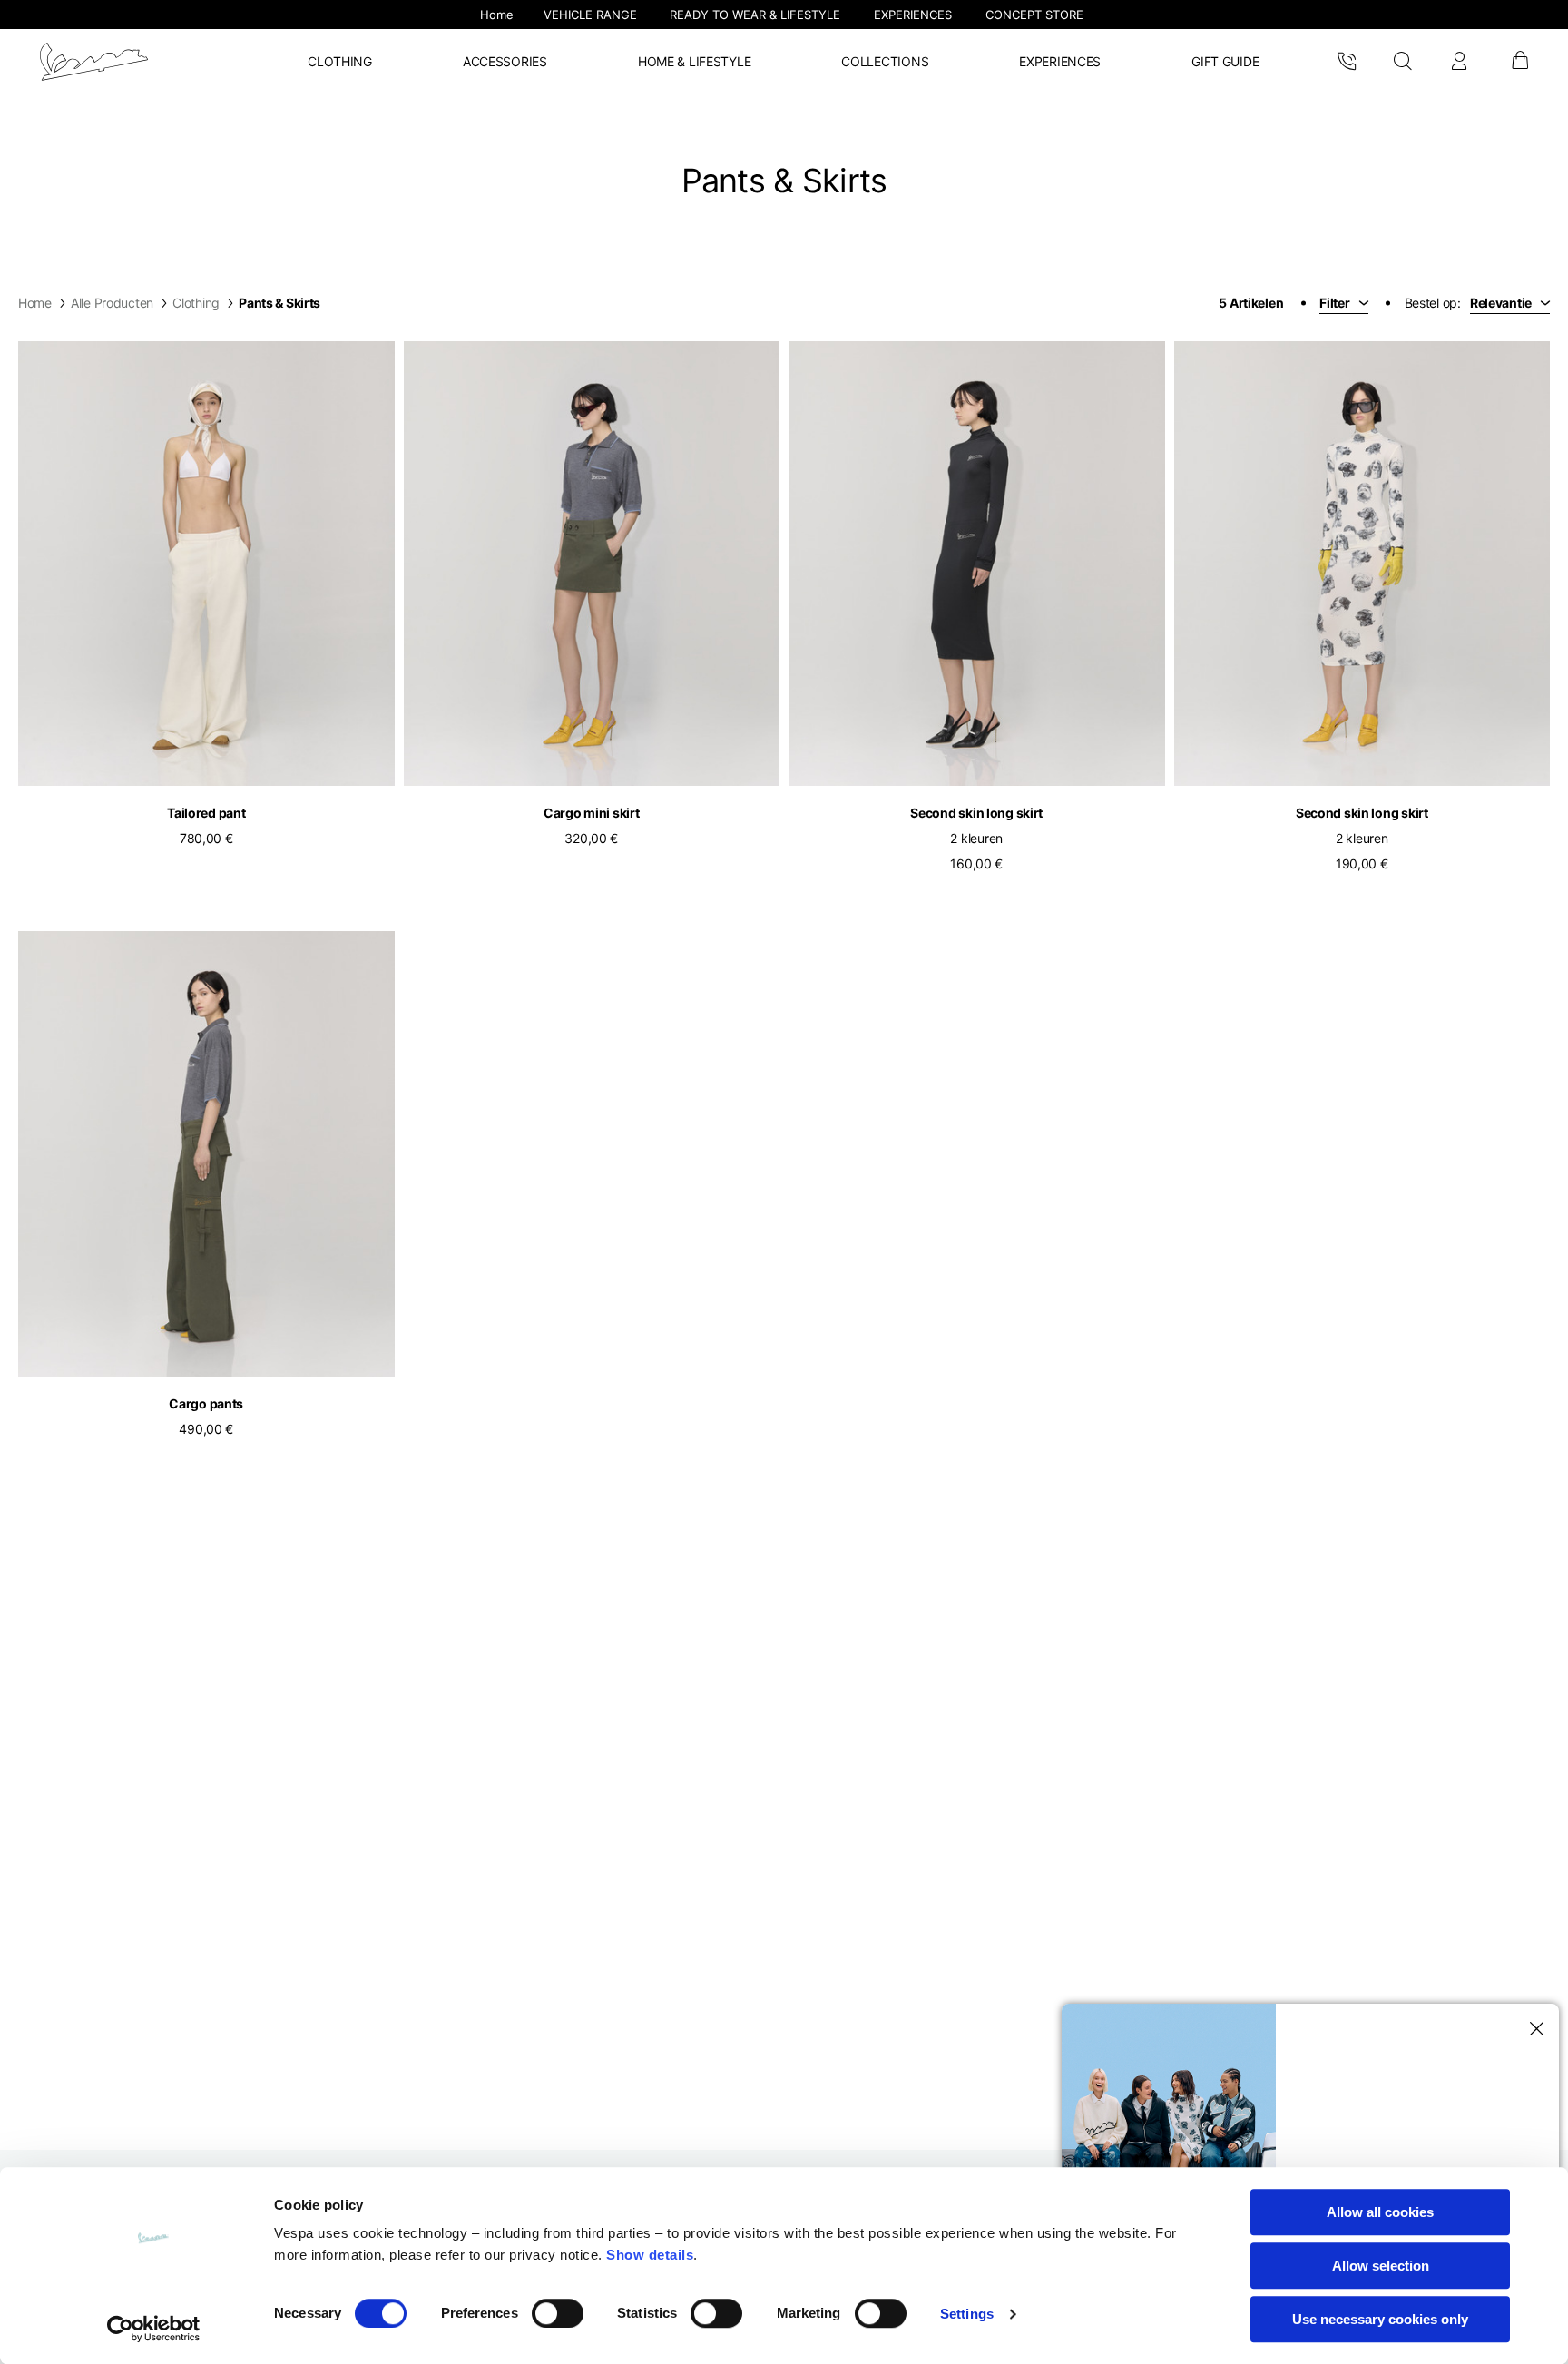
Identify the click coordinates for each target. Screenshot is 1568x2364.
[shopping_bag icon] (1519, 62)
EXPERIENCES (1060, 61)
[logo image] (94, 62)
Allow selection (1381, 2266)
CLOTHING (340, 61)
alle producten (112, 303)
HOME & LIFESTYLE (695, 61)
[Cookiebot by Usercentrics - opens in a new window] (154, 2329)
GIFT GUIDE (1225, 61)
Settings (967, 2314)
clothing (196, 303)
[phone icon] (1347, 62)
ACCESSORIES (505, 61)
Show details (650, 2255)
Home (35, 303)
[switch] (558, 2313)
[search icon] (1402, 62)
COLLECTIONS (885, 61)
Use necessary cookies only (1380, 2319)
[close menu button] (1534, 2029)
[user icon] (1459, 62)
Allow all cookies (1380, 2212)
